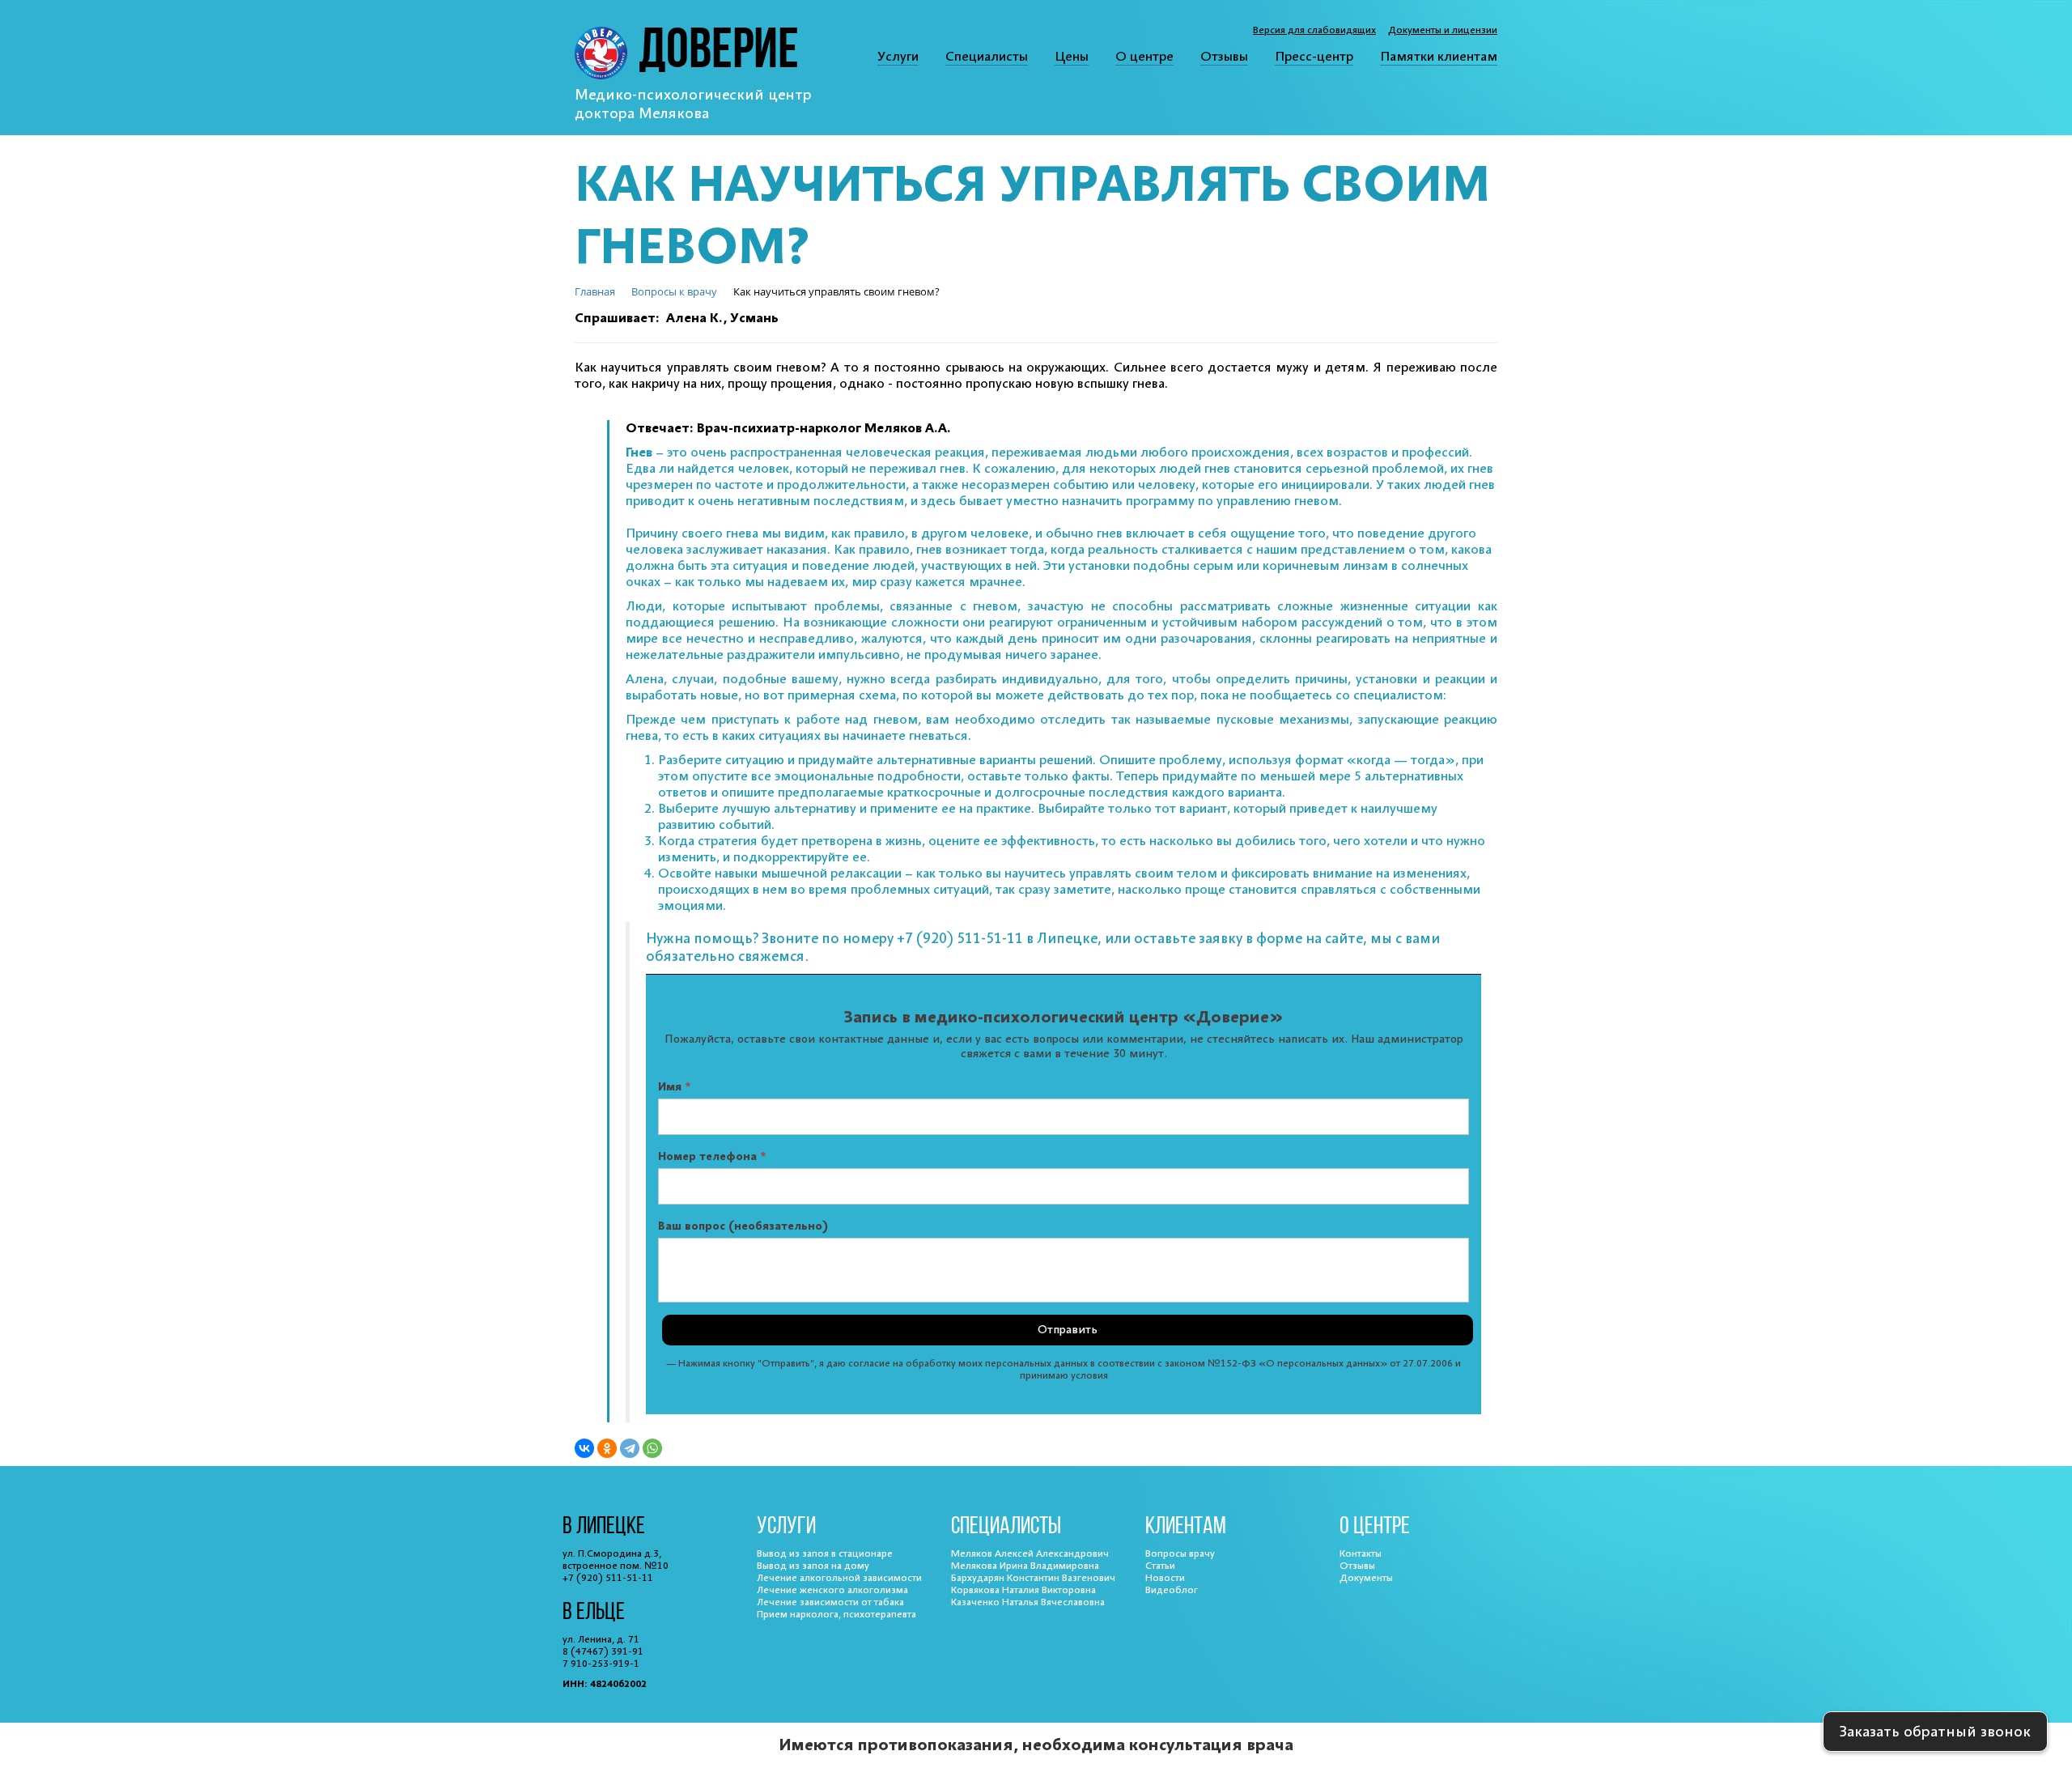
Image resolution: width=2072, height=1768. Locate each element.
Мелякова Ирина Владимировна (1025, 1566)
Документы (1366, 1578)
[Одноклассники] (607, 1448)
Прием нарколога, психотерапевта (836, 1615)
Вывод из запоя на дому (813, 1566)
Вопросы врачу (1180, 1554)
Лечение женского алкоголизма (832, 1590)
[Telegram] (630, 1448)
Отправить (1068, 1330)
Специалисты (987, 57)
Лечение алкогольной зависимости (839, 1578)
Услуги (898, 57)
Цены (1072, 57)
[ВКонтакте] (584, 1448)
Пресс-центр (1314, 57)
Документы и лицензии (1443, 30)
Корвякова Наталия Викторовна (1023, 1590)
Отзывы (1224, 57)
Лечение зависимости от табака (830, 1602)
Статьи (1160, 1566)
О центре (1144, 57)
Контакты (1361, 1554)
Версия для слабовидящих (1314, 30)
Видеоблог (1172, 1590)
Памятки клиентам (1439, 57)
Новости (1165, 1578)
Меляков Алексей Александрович (1030, 1554)
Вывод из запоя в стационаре (825, 1554)
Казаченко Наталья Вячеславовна (1028, 1602)
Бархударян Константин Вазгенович (1033, 1578)
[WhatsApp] (652, 1448)
